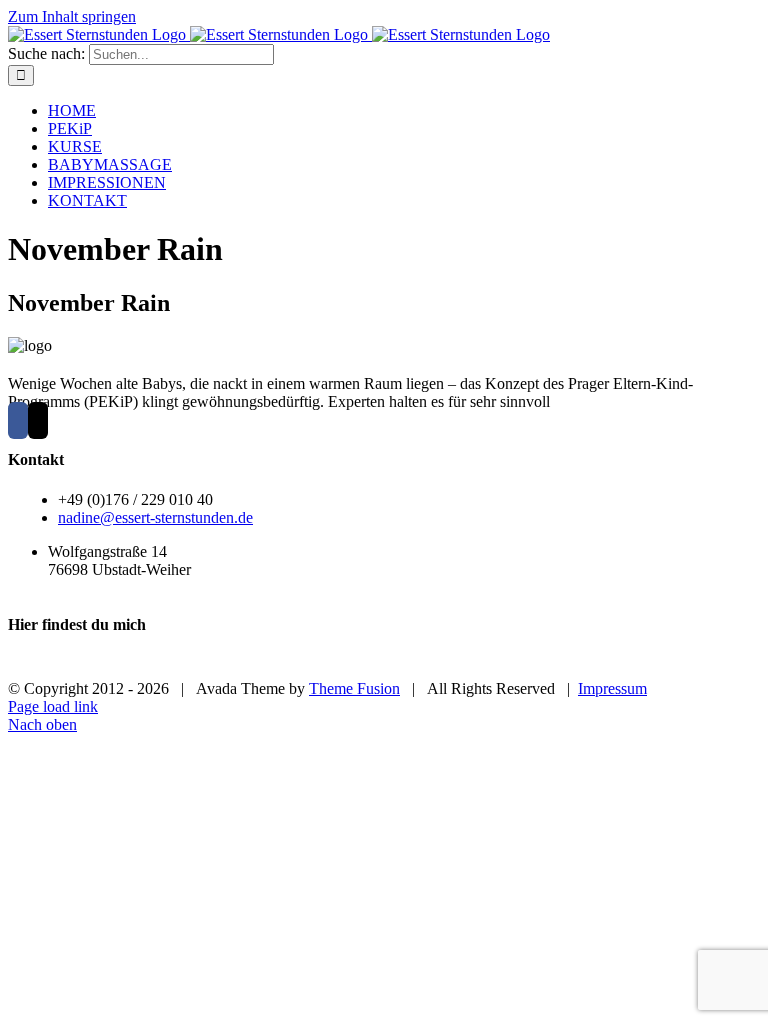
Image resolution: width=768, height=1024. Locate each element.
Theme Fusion (354, 688)
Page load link (53, 706)
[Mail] (38, 420)
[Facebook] (18, 420)
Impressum (612, 688)
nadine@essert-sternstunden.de (155, 517)
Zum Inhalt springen (72, 16)
